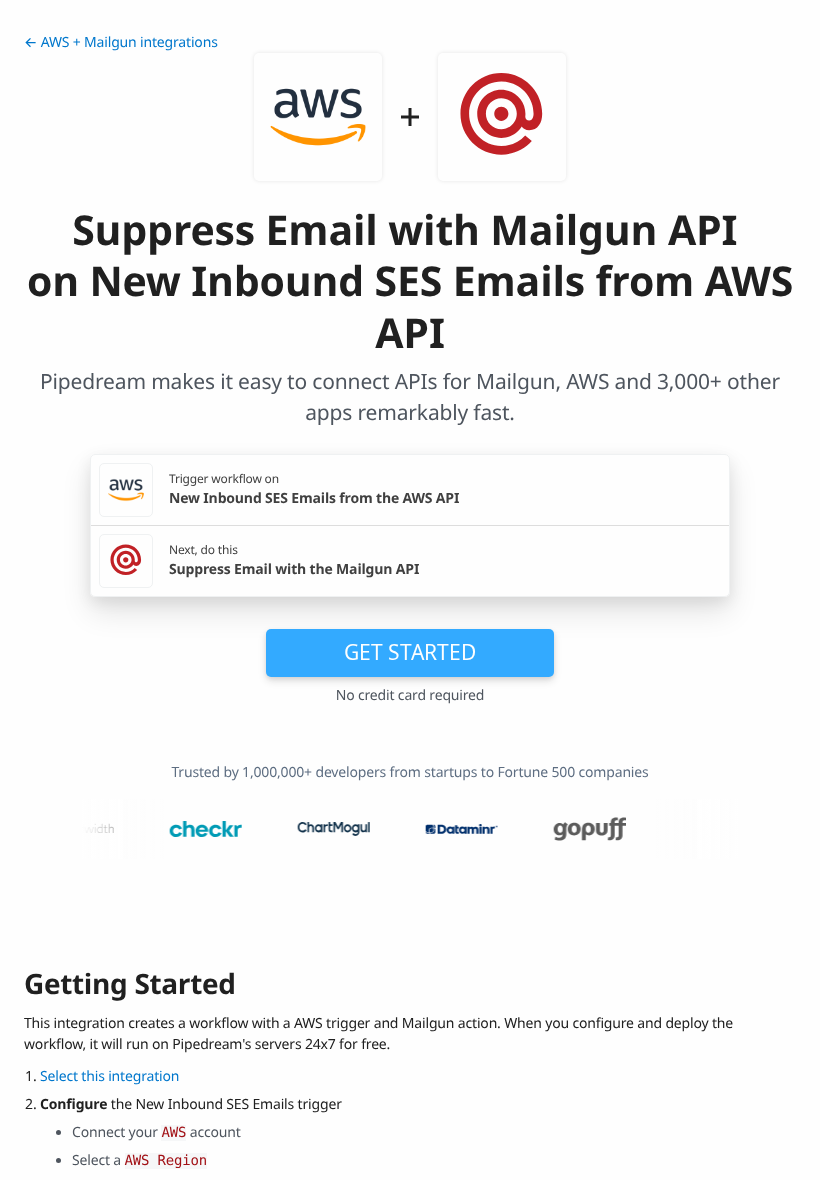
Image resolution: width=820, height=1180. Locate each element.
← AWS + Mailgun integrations (121, 42)
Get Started (410, 652)
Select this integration (109, 1076)
